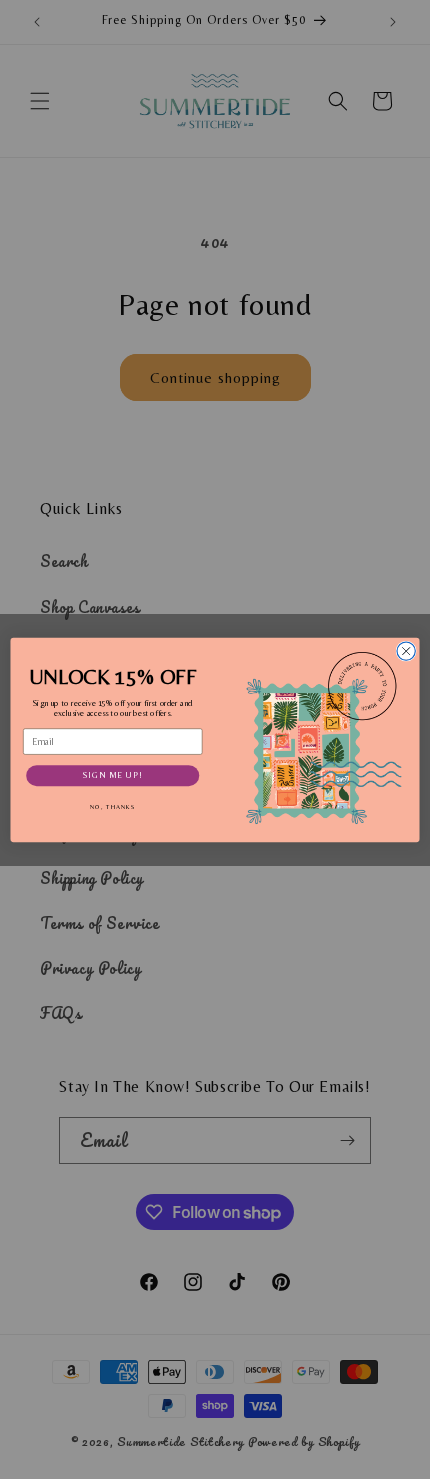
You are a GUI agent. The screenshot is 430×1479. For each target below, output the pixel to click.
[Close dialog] (406, 650)
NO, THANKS (113, 806)
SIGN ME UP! (113, 775)
